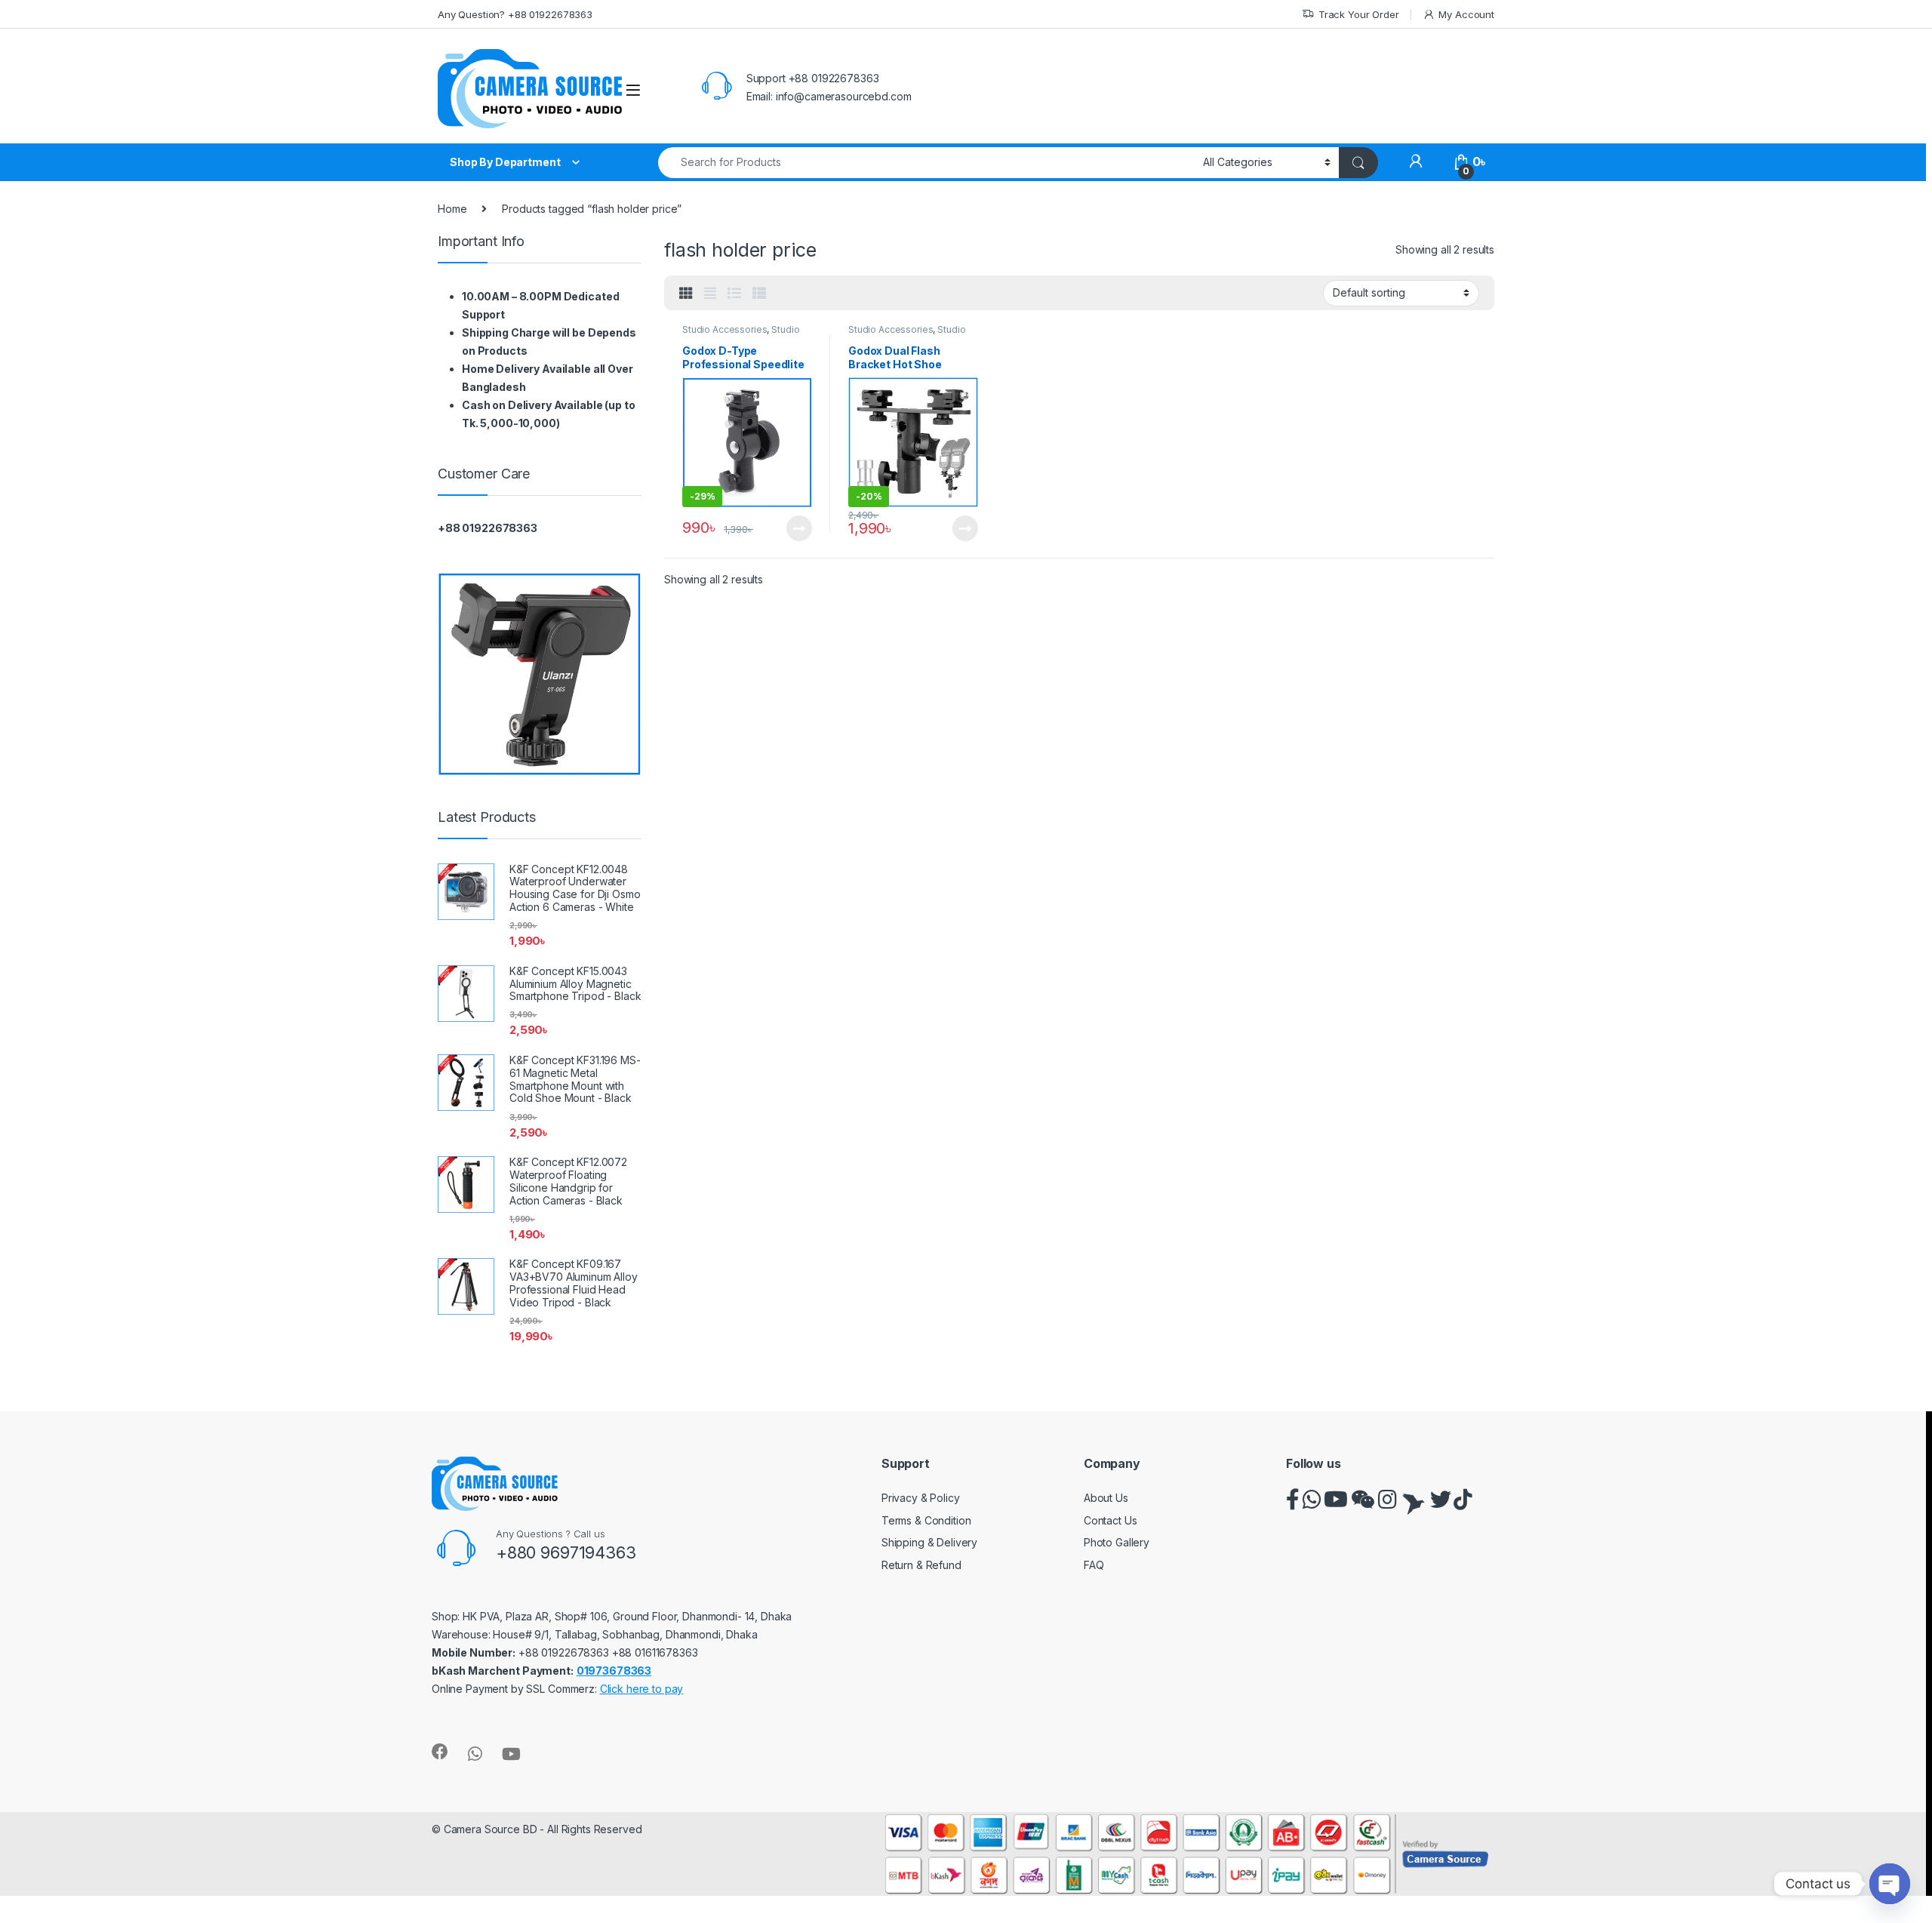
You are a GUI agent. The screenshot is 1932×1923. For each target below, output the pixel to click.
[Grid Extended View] (710, 294)
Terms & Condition (926, 1520)
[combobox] (926, 163)
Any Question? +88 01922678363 (515, 14)
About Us (1106, 1498)
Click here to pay (642, 1689)
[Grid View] (686, 294)
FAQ (1094, 1565)
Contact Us (1111, 1520)
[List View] (734, 294)
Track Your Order (1359, 14)
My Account (1466, 14)
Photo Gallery (1117, 1542)
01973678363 (614, 1671)
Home (452, 209)
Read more (799, 528)
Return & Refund (921, 1565)
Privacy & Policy (921, 1498)
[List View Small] (759, 294)
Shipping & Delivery (929, 1542)
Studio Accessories (724, 329)
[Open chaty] (1890, 1884)
